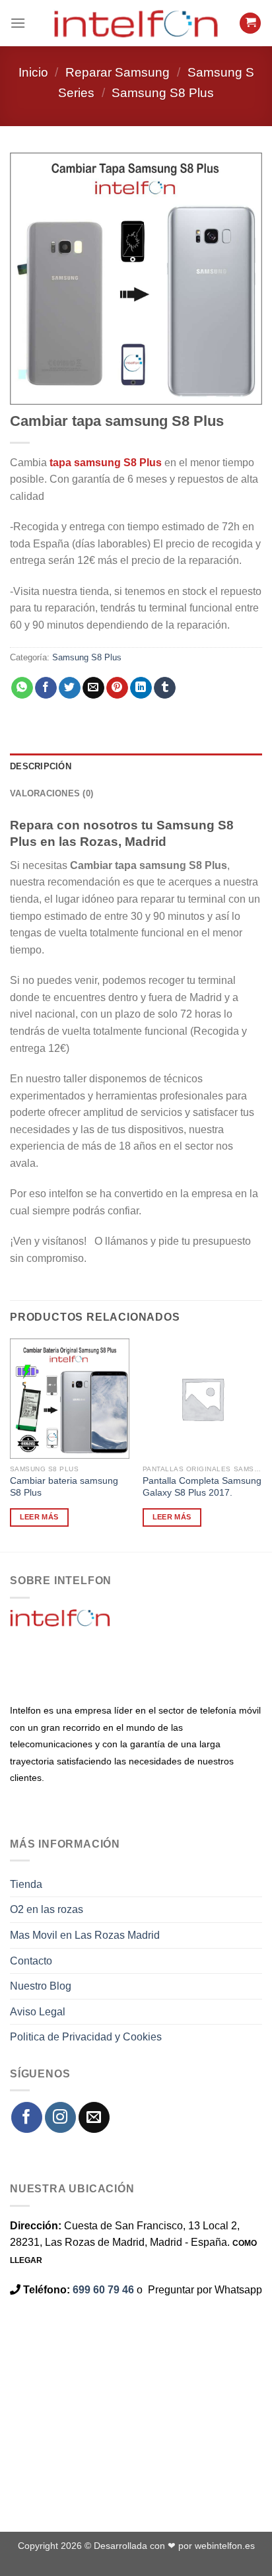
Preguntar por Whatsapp (205, 2290)
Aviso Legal (38, 2012)
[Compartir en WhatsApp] (22, 688)
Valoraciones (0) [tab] (51, 793)
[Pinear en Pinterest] (117, 688)
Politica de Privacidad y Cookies (86, 2037)
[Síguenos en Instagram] (60, 2117)
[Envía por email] (93, 688)
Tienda (26, 1884)
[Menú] (18, 23)
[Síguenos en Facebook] (27, 2117)
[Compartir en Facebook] (46, 688)
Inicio (33, 72)
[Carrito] (250, 23)
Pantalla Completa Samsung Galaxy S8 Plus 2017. (202, 1487)
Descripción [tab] (41, 766)
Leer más (39, 1517)
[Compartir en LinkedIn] (141, 688)
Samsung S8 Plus (163, 93)
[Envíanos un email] (94, 2117)
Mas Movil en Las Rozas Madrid (85, 1935)
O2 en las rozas (47, 1909)
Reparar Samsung (118, 72)
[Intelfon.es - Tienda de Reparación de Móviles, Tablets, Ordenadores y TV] (136, 23)
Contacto (31, 1961)
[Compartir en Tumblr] (165, 688)
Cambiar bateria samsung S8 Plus (64, 1487)
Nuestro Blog (41, 1986)
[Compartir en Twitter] (70, 688)
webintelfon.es (225, 2546)
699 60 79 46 (103, 2290)
